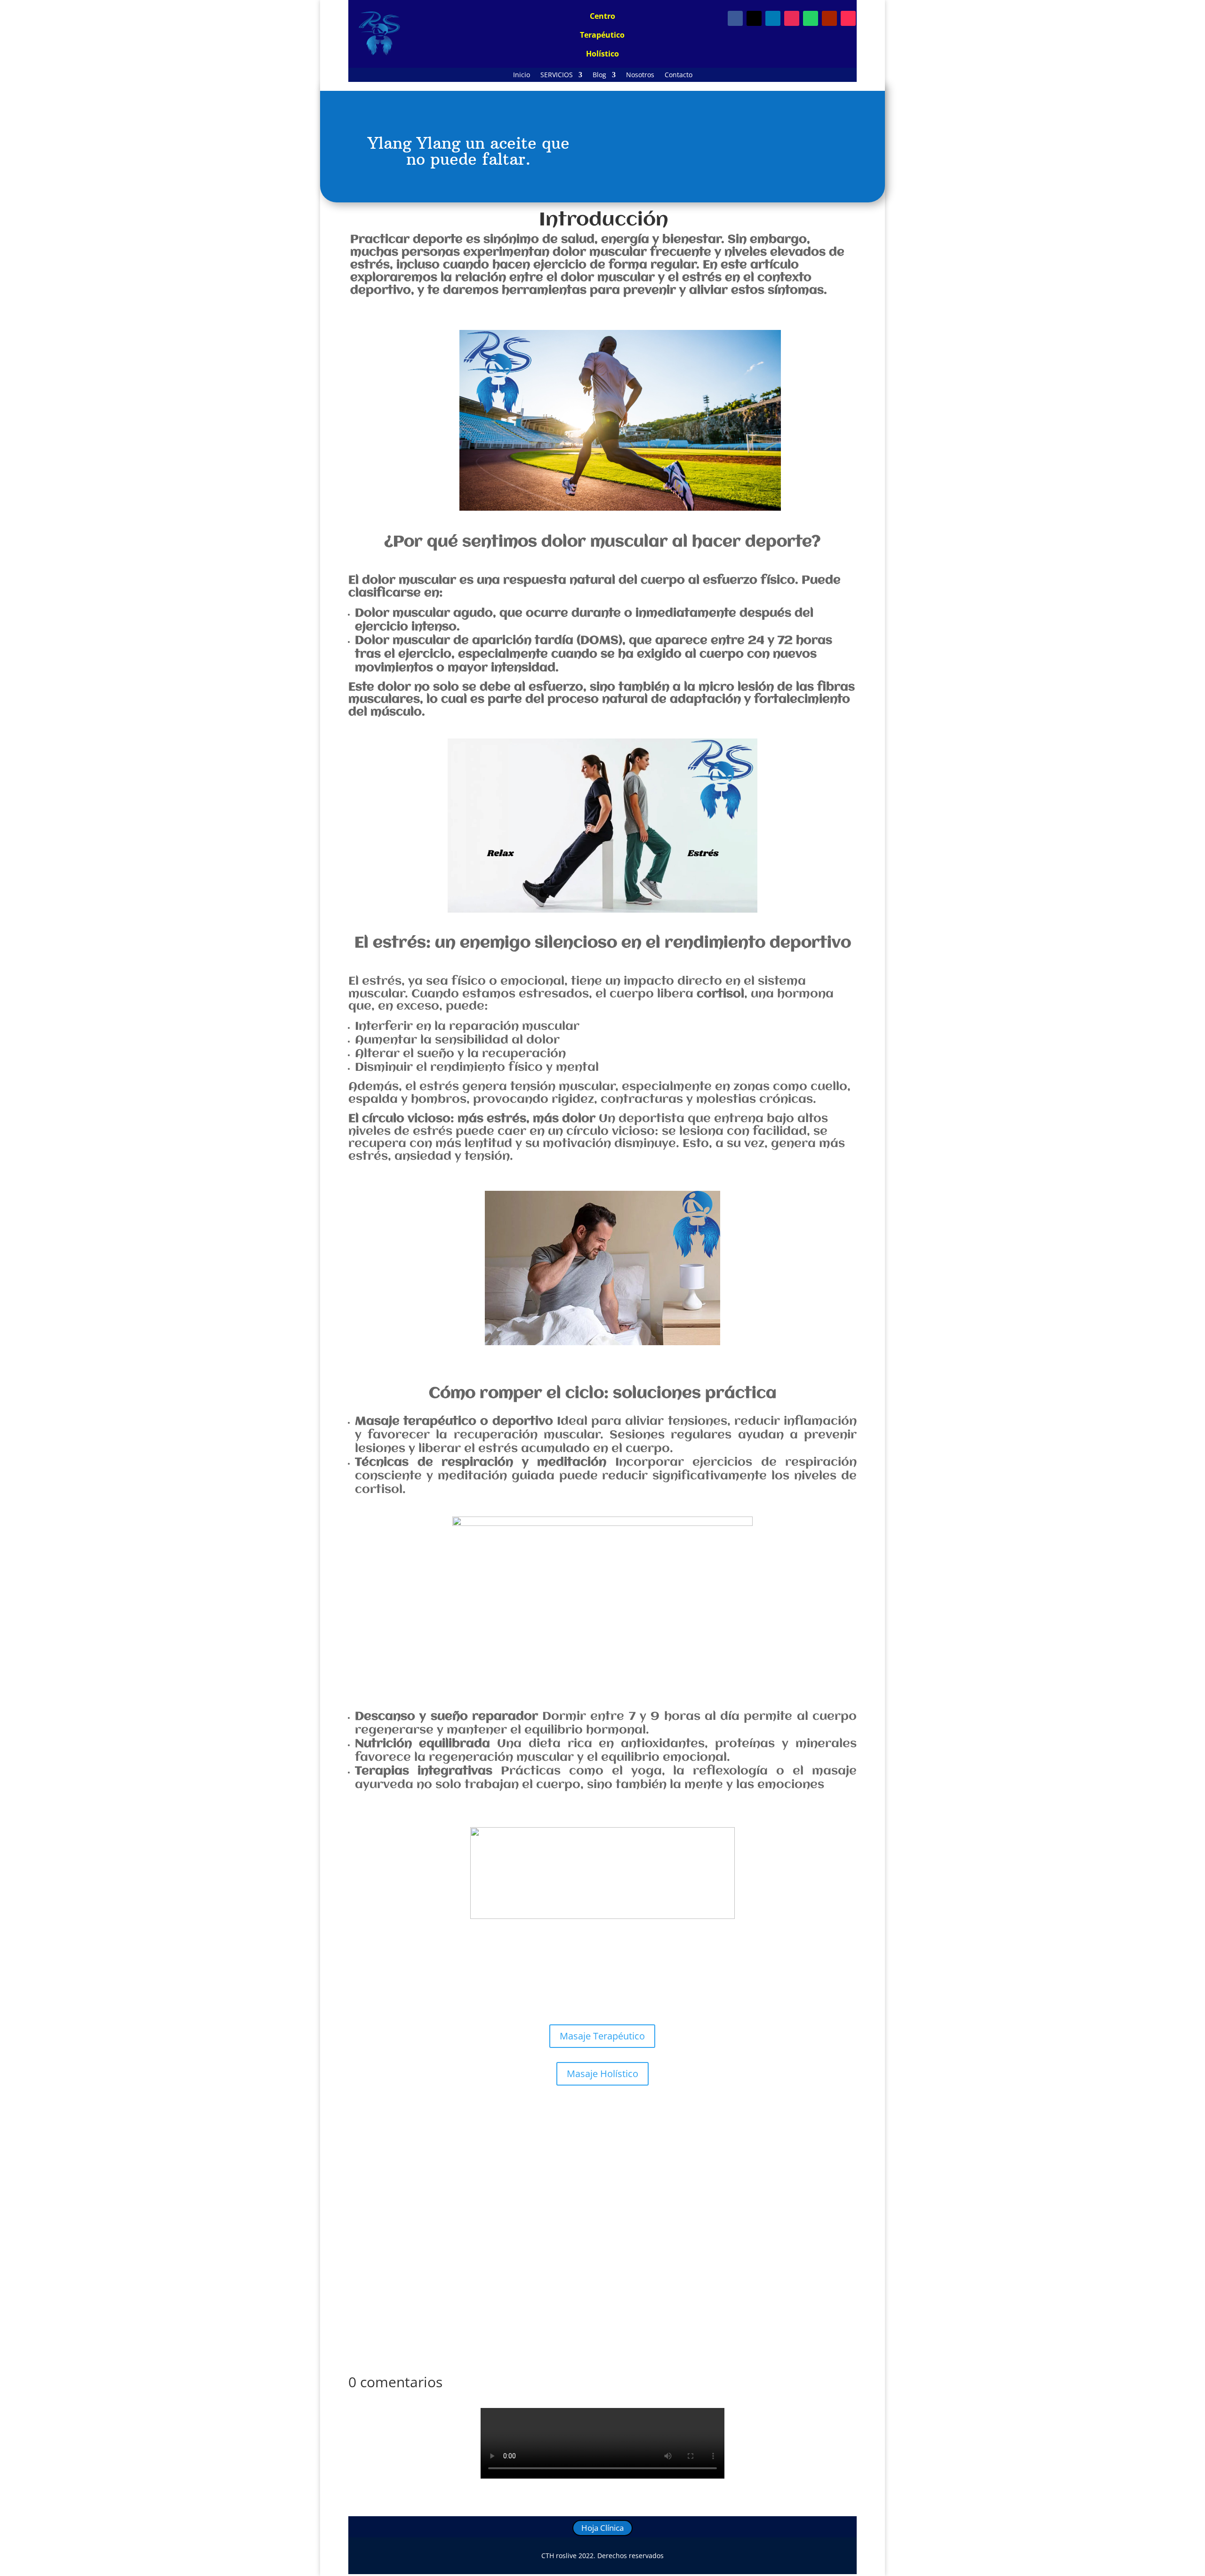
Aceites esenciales (483, 2155)
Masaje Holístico (602, 2074)
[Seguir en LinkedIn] (773, 18)
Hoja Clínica (602, 2528)
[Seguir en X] (754, 18)
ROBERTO (386, 2229)
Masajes (575, 2155)
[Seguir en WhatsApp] (811, 18)
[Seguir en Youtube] (829, 18)
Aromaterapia (537, 2155)
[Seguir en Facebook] (735, 18)
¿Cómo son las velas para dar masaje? (433, 2141)
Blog (599, 75)
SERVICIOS (557, 75)
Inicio (522, 75)
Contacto (679, 75)
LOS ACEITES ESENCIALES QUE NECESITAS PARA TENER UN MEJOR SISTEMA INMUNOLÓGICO (540, 2289)
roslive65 (385, 2155)
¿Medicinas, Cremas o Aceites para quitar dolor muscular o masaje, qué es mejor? (521, 2215)
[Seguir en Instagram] (792, 18)
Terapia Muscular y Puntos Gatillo (569, 2229)
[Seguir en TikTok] (848, 18)
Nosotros (640, 75)
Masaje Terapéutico (602, 2036)
